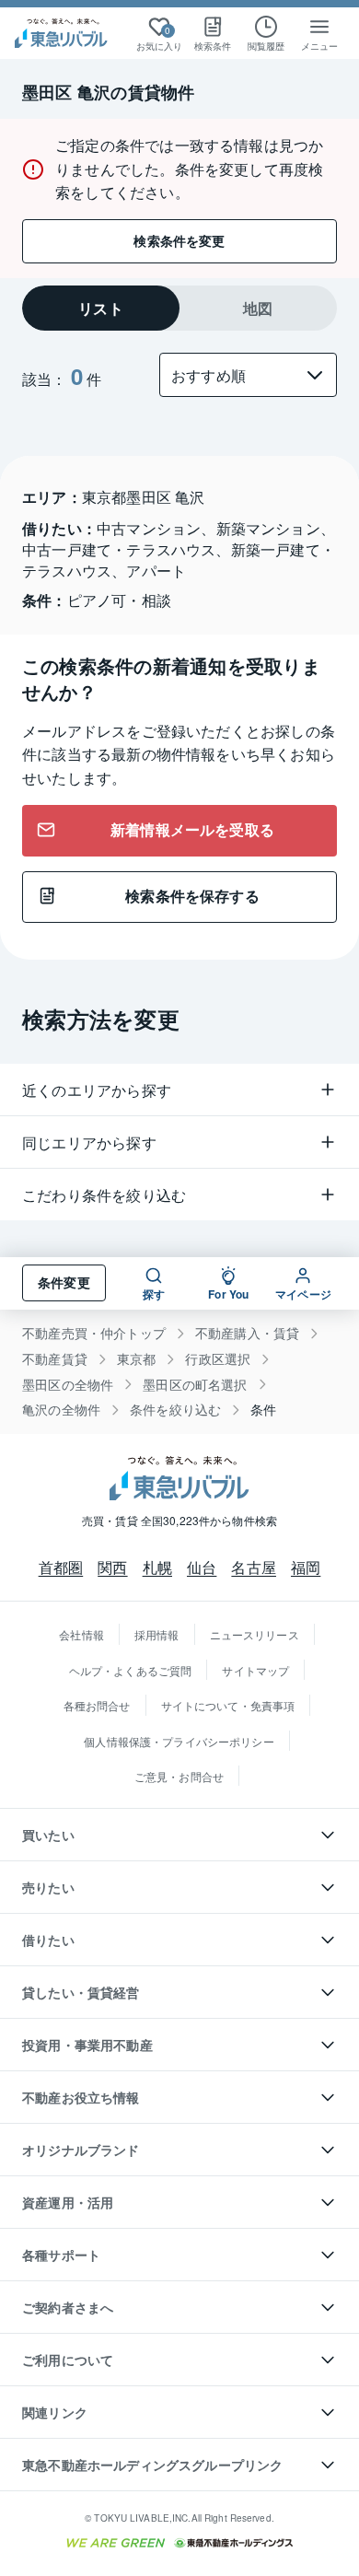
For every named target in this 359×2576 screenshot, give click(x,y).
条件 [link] (263, 1410)
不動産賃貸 (55, 1359)
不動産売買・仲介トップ (94, 1333)
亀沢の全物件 (61, 1410)
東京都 (137, 1359)
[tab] (101, 308)
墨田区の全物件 (68, 1385)
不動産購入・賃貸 (247, 1333)
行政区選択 (218, 1359)
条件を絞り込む (175, 1410)
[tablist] (179, 308)
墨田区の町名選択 (195, 1385)
